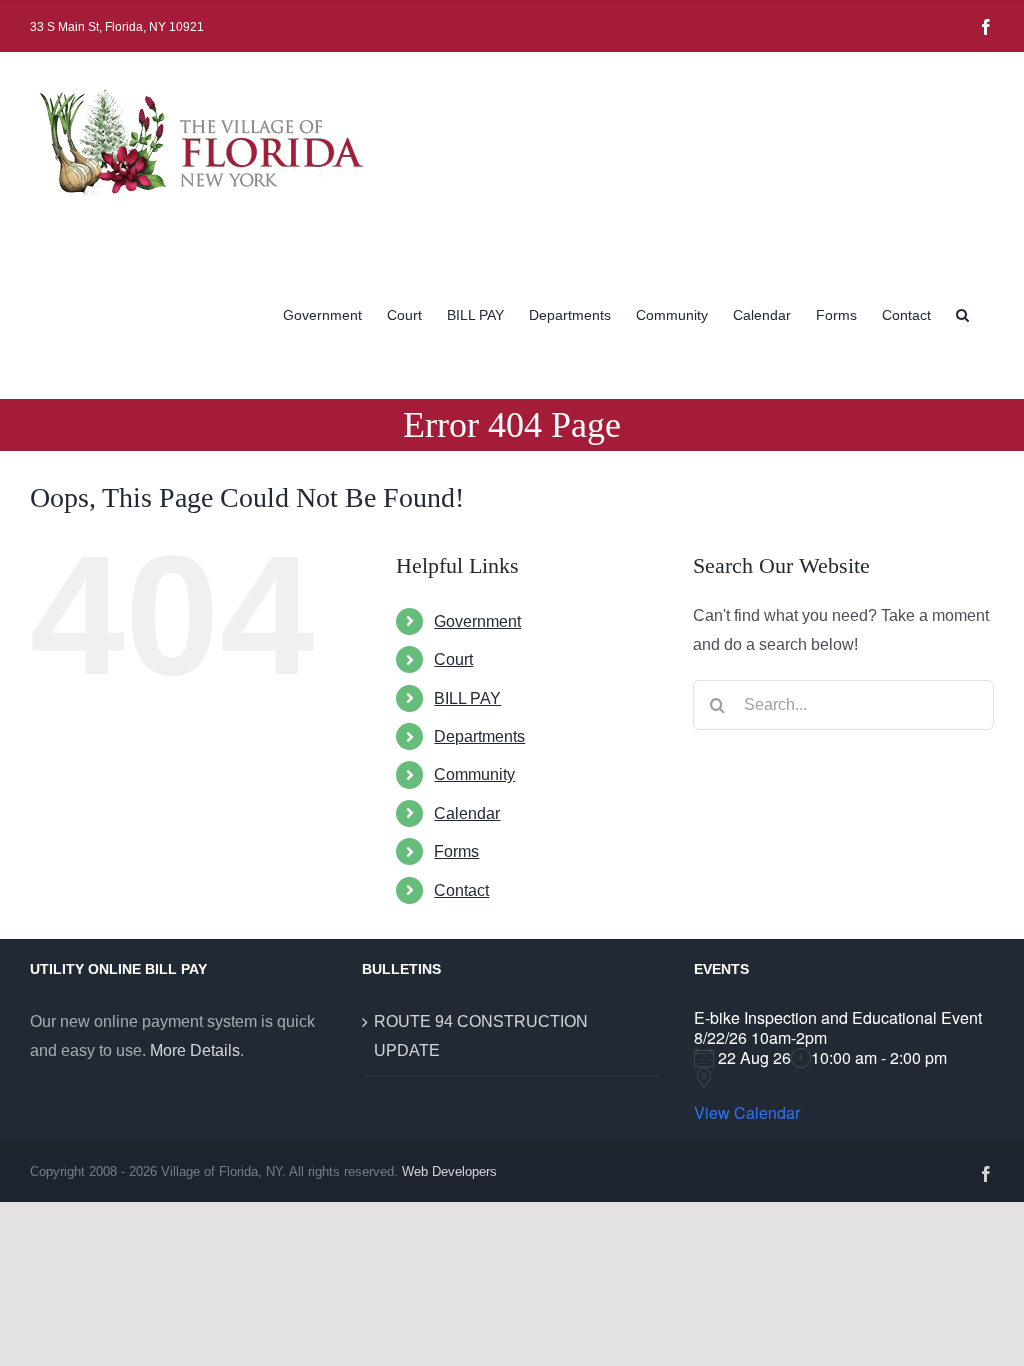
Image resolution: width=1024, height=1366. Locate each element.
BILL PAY (467, 698)
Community (474, 774)
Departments (479, 736)
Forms (456, 851)
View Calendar (747, 1113)
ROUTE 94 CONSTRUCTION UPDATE (481, 1036)
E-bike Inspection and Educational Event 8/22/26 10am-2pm (838, 1027)
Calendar (467, 813)
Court (453, 659)
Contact (461, 890)
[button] (962, 313)
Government (477, 621)
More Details (195, 1050)
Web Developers (449, 1171)
